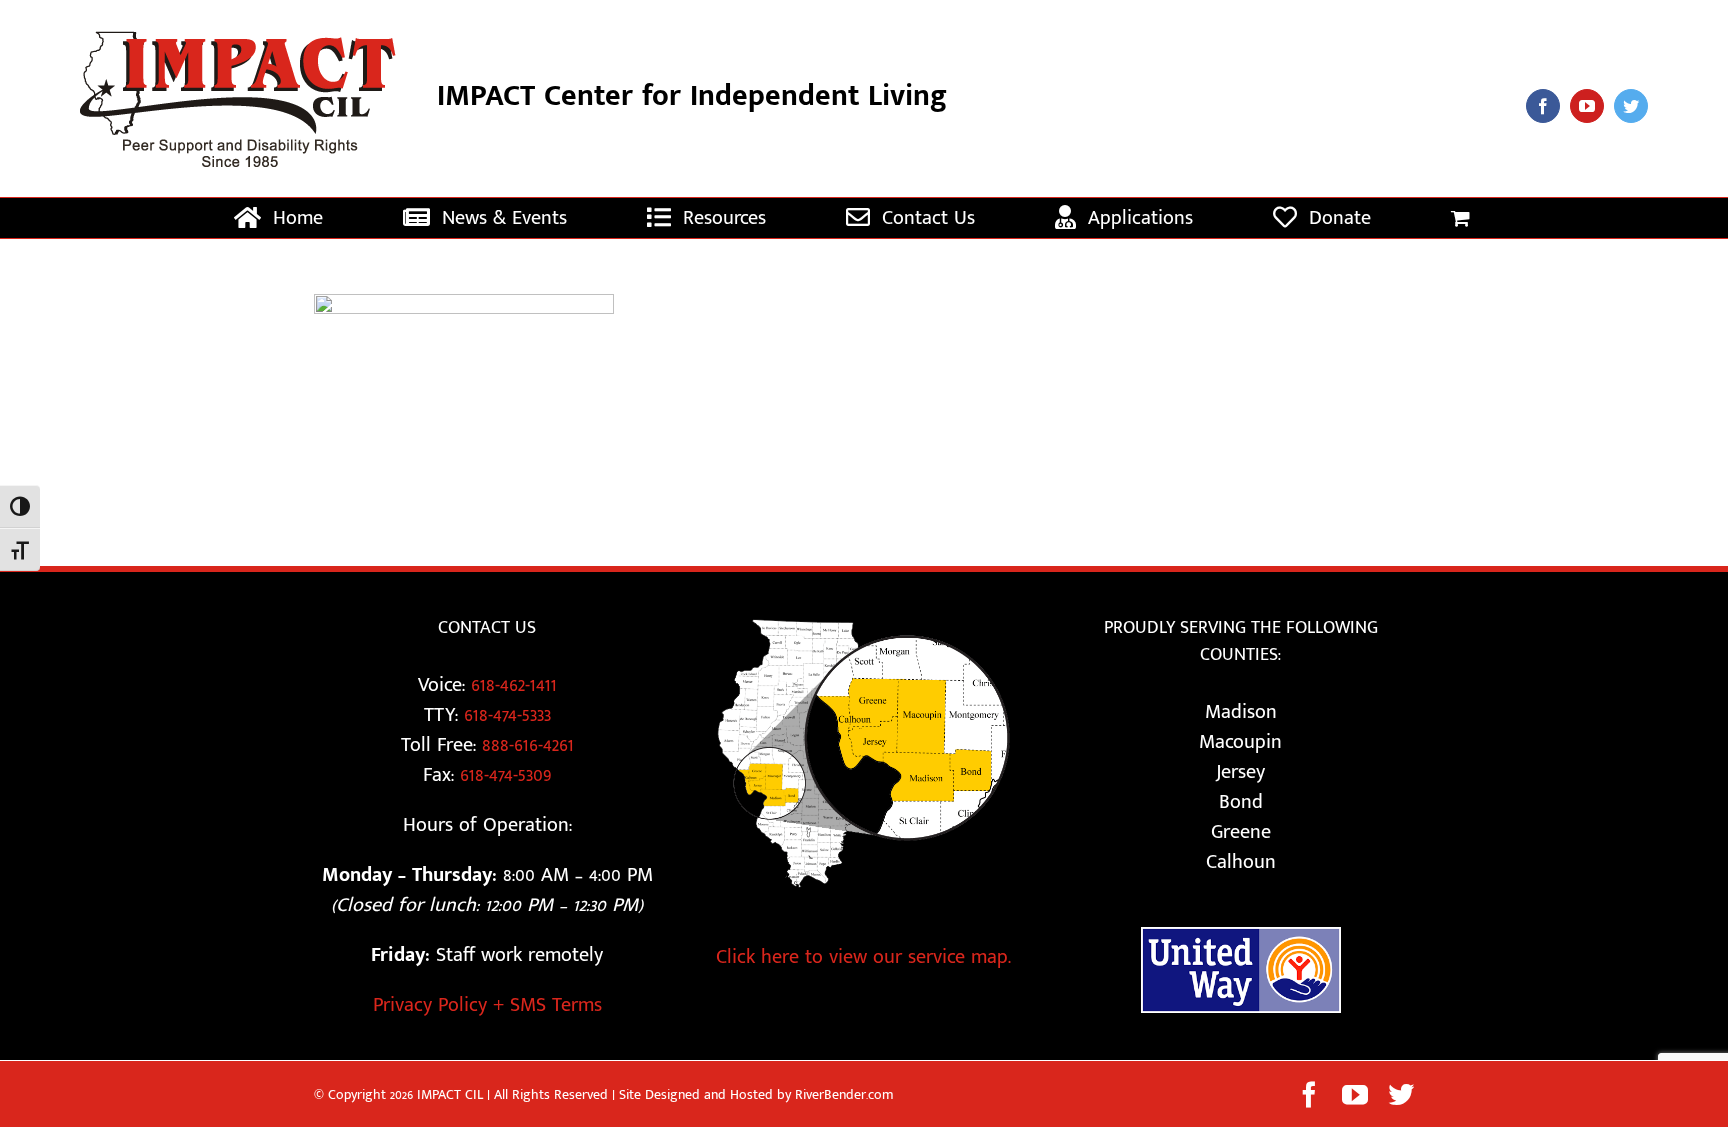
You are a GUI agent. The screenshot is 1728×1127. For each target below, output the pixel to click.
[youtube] (1587, 106)
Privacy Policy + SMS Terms (487, 1005)
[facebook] (1543, 106)
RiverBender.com (844, 1094)
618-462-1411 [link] (514, 685)
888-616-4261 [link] (528, 745)
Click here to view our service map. (863, 957)
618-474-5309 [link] (506, 775)
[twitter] (1631, 106)
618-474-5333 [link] (507, 715)
